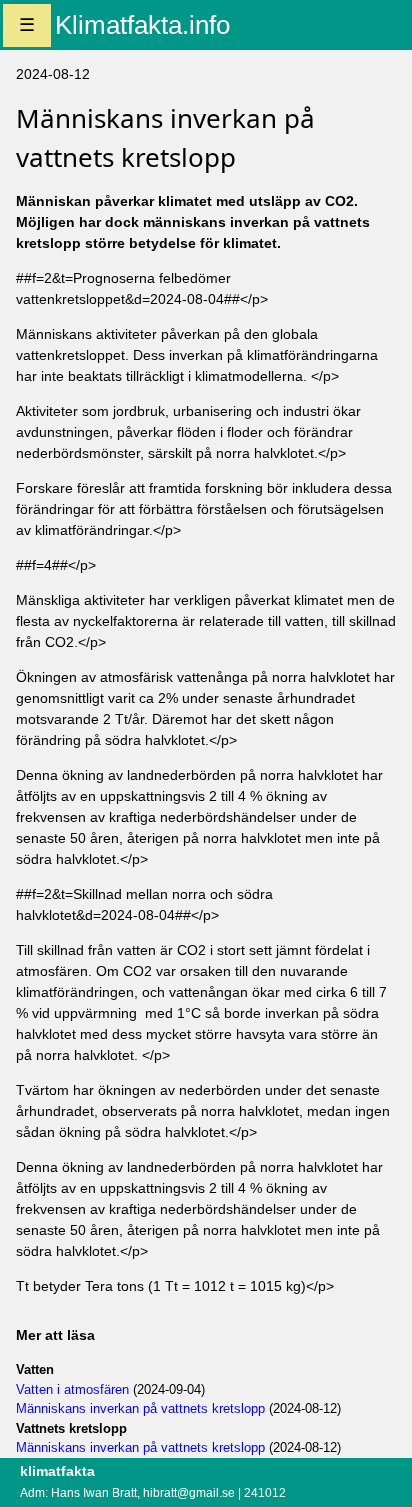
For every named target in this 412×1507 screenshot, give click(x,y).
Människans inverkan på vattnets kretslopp (140, 1408)
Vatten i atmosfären (72, 1389)
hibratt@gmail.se (189, 1493)
